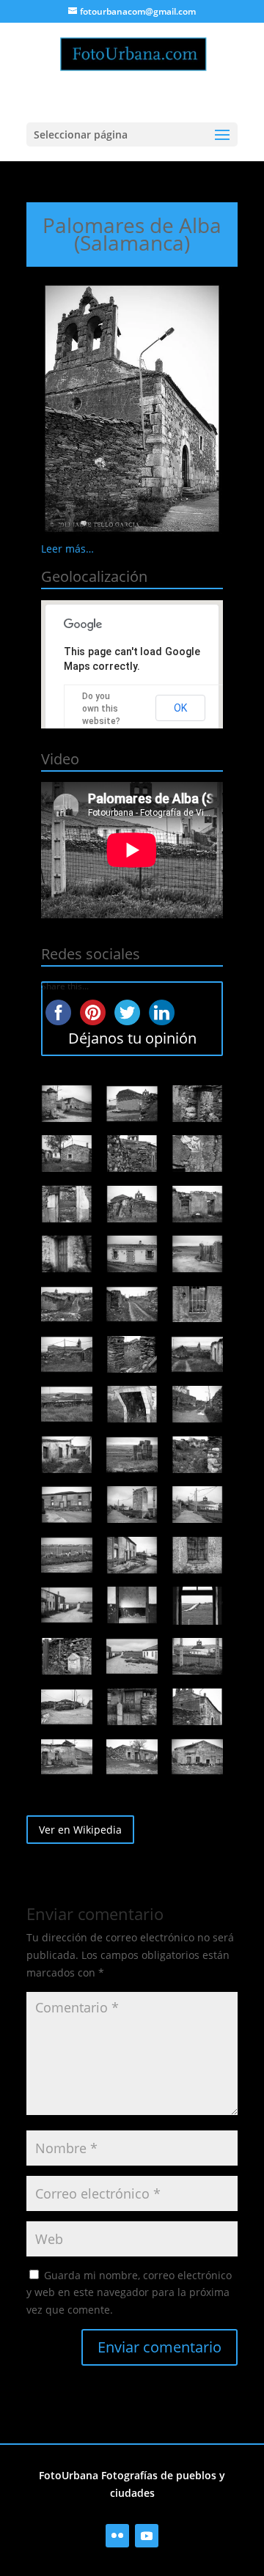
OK (180, 708)
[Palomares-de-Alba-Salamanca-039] (197, 1707)
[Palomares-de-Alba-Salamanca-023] (132, 1455)
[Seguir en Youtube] (147, 2536)
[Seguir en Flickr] (117, 2536)
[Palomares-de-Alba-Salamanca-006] (197, 1154)
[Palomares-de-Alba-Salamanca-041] (132, 1757)
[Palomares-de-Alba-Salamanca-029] (132, 1555)
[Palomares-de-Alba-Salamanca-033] (197, 1606)
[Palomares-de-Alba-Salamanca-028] (67, 1555)
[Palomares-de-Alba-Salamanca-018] (197, 1354)
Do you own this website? (101, 709)
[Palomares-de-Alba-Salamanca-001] (67, 1104)
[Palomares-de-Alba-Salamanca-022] (67, 1455)
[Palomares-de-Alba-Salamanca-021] (197, 1404)
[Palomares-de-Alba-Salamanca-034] (67, 1656)
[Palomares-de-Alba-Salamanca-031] (67, 1605)
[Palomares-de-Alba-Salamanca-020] (132, 1404)
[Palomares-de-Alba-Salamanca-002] (132, 1104)
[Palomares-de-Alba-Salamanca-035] (132, 1656)
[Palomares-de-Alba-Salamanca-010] (67, 1254)
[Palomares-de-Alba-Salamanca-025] (67, 1505)
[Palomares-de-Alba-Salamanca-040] (67, 1757)
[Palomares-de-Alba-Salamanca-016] (67, 1354)
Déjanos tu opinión (132, 1038)
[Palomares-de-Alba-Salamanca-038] (132, 1707)
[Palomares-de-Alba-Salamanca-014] (132, 1304)
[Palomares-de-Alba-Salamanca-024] (197, 1455)
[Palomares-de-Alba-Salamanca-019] (67, 1404)
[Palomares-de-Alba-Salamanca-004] (67, 1154)
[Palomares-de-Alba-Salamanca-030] (197, 1555)
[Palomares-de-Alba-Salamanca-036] (197, 1656)
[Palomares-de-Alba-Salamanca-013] (67, 1304)
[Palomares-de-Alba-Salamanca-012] (197, 1254)
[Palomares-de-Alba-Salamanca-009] (197, 1204)
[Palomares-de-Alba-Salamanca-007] (67, 1204)
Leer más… (67, 549)
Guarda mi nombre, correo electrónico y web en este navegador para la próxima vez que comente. (129, 2293)
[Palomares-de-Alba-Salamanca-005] (132, 1154)
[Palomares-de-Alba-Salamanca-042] (197, 1757)
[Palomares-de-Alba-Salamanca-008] (132, 1204)
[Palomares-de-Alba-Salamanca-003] (197, 1104)
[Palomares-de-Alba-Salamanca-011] (132, 1254)
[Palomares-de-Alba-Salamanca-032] (132, 1605)
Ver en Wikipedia (80, 1830)
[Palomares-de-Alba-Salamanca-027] (197, 1505)
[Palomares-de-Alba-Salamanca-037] (67, 1707)
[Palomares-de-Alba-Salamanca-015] (197, 1304)
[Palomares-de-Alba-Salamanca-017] (132, 1354)
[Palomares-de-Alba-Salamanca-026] (132, 1505)
